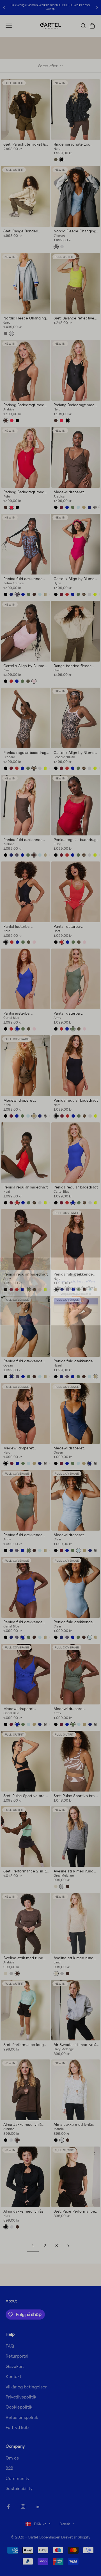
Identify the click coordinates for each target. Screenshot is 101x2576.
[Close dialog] (98, 1257)
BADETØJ (76, 1306)
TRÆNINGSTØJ (76, 1298)
